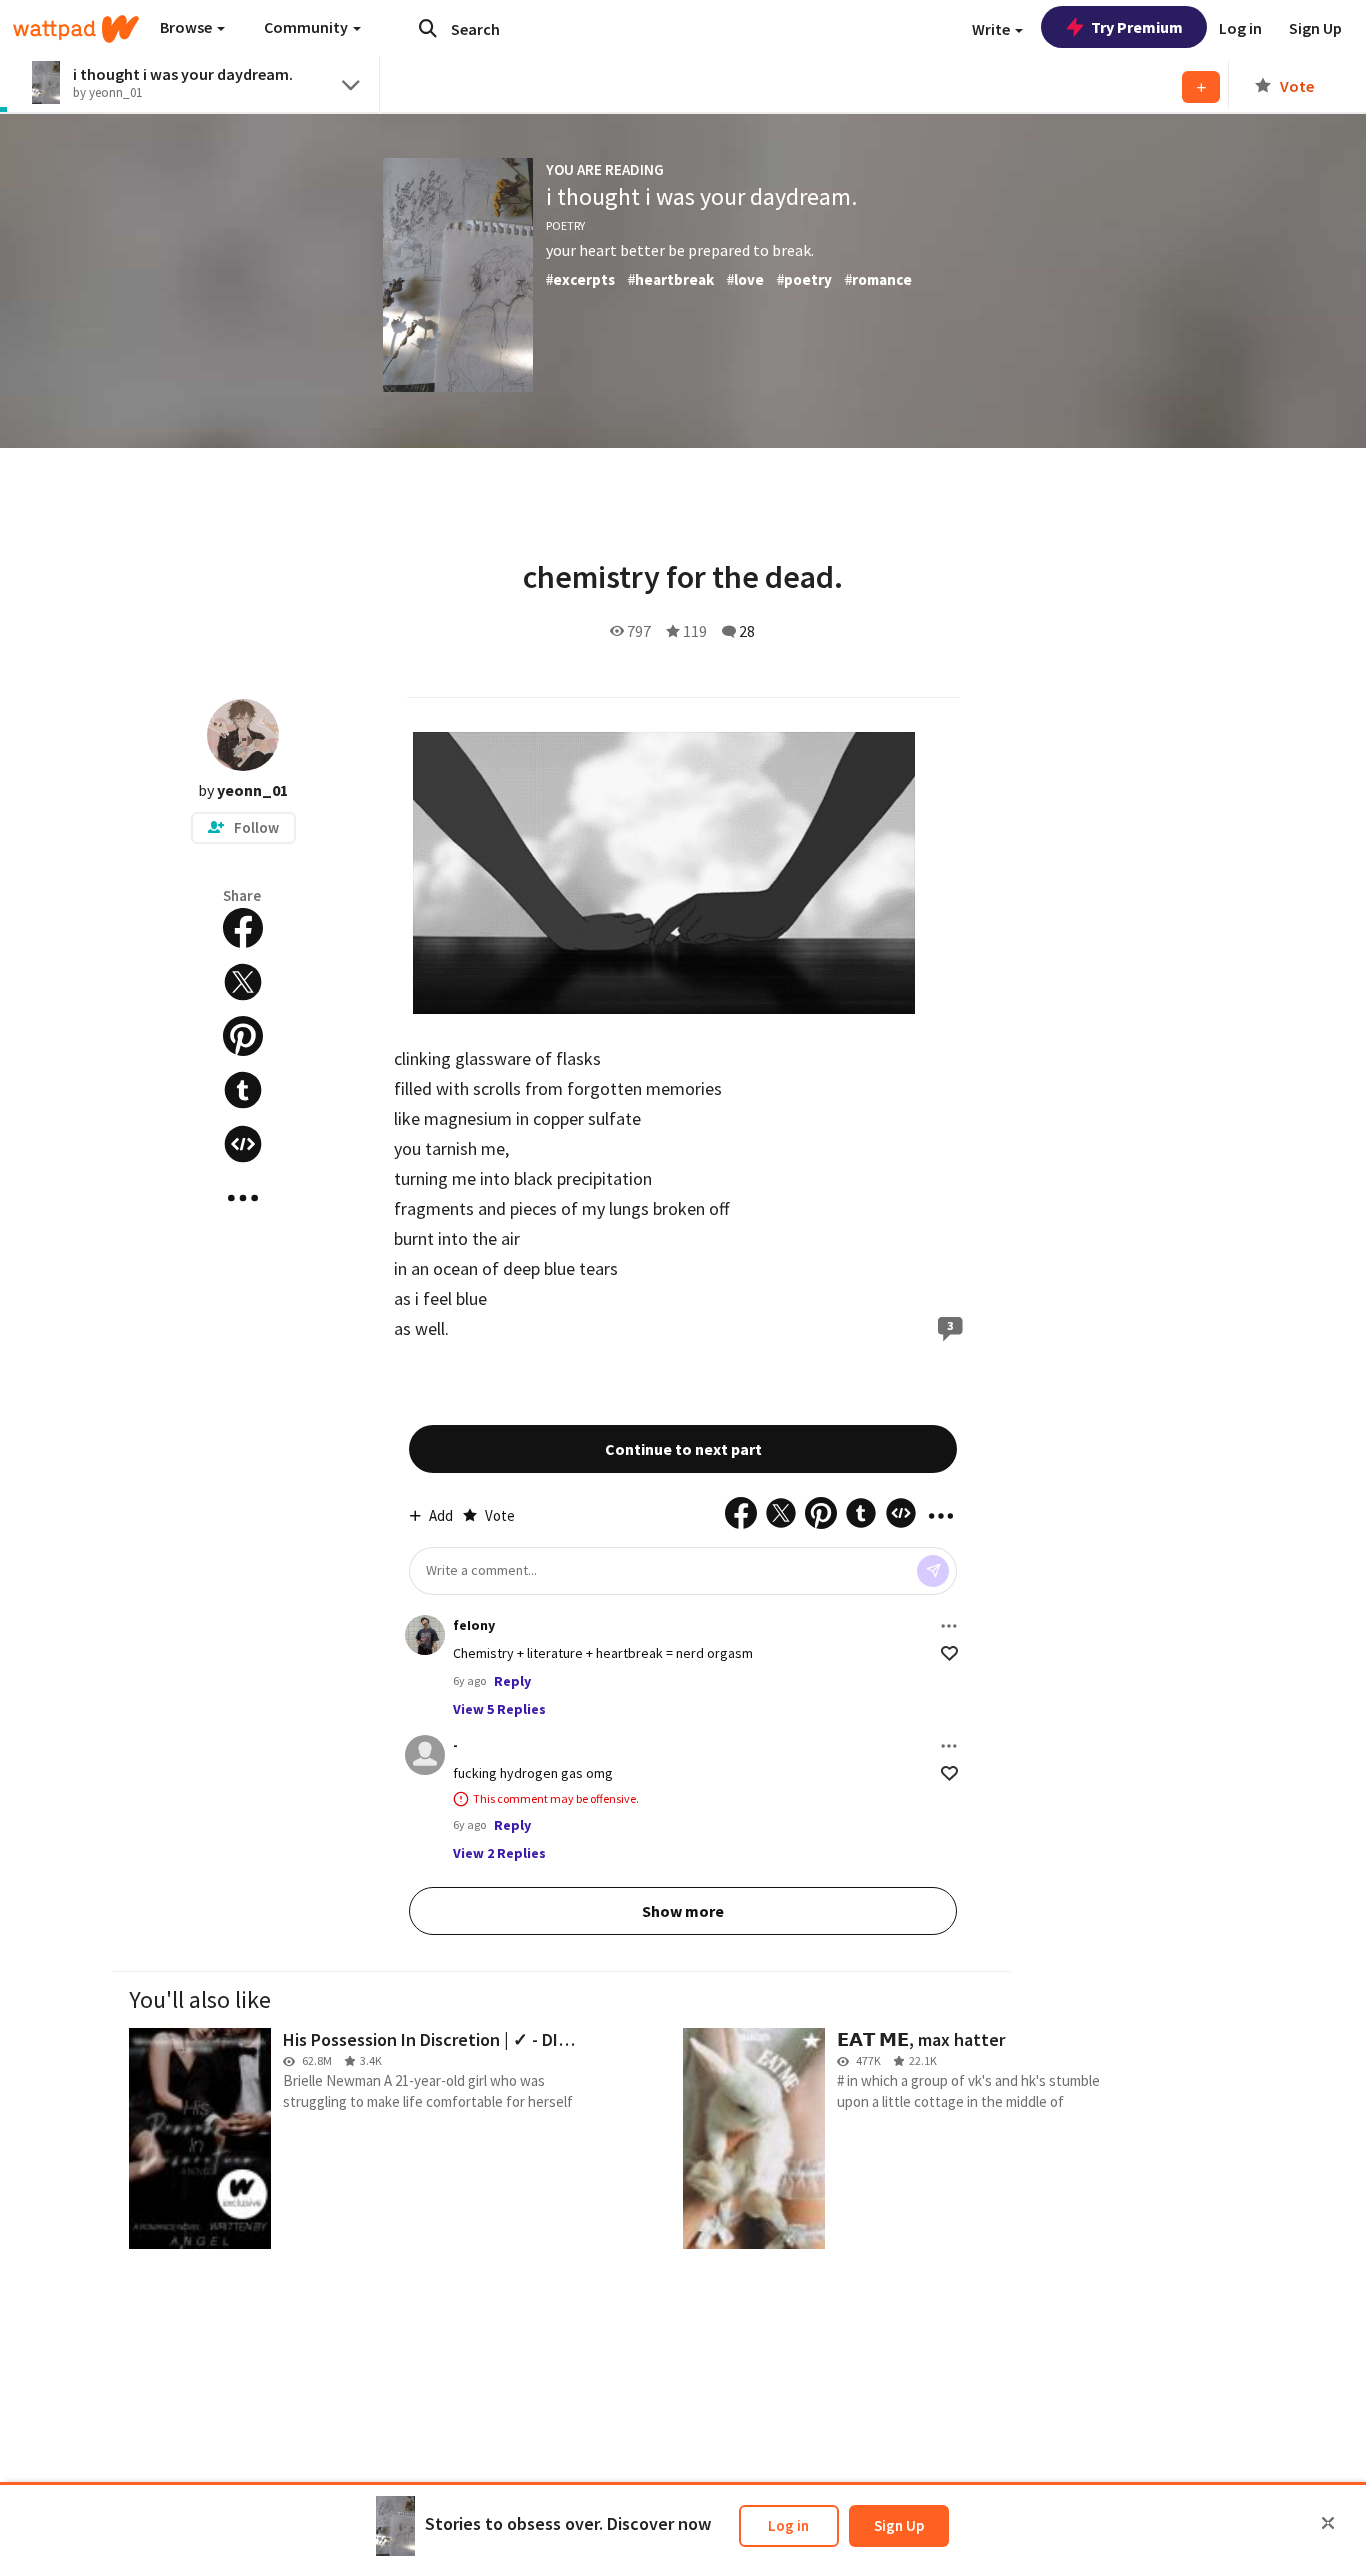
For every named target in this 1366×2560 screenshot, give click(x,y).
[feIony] (425, 1635)
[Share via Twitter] (243, 982)
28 (747, 631)
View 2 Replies (499, 1853)
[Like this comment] (949, 1653)
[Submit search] (428, 28)
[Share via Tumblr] (243, 1090)
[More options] (949, 1626)
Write (992, 29)
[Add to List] (1201, 87)
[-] (425, 1755)
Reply (512, 1681)
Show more (683, 1911)
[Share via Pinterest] (243, 1036)
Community (307, 27)
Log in (788, 2525)
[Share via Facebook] (243, 928)
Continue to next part (683, 1449)
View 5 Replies (499, 1709)
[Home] (76, 29)
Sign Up (899, 2525)
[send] (933, 1571)
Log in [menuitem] (1240, 28)
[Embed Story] (243, 1144)
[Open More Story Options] (243, 1198)
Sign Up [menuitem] (1315, 28)
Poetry (565, 225)
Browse (187, 27)
